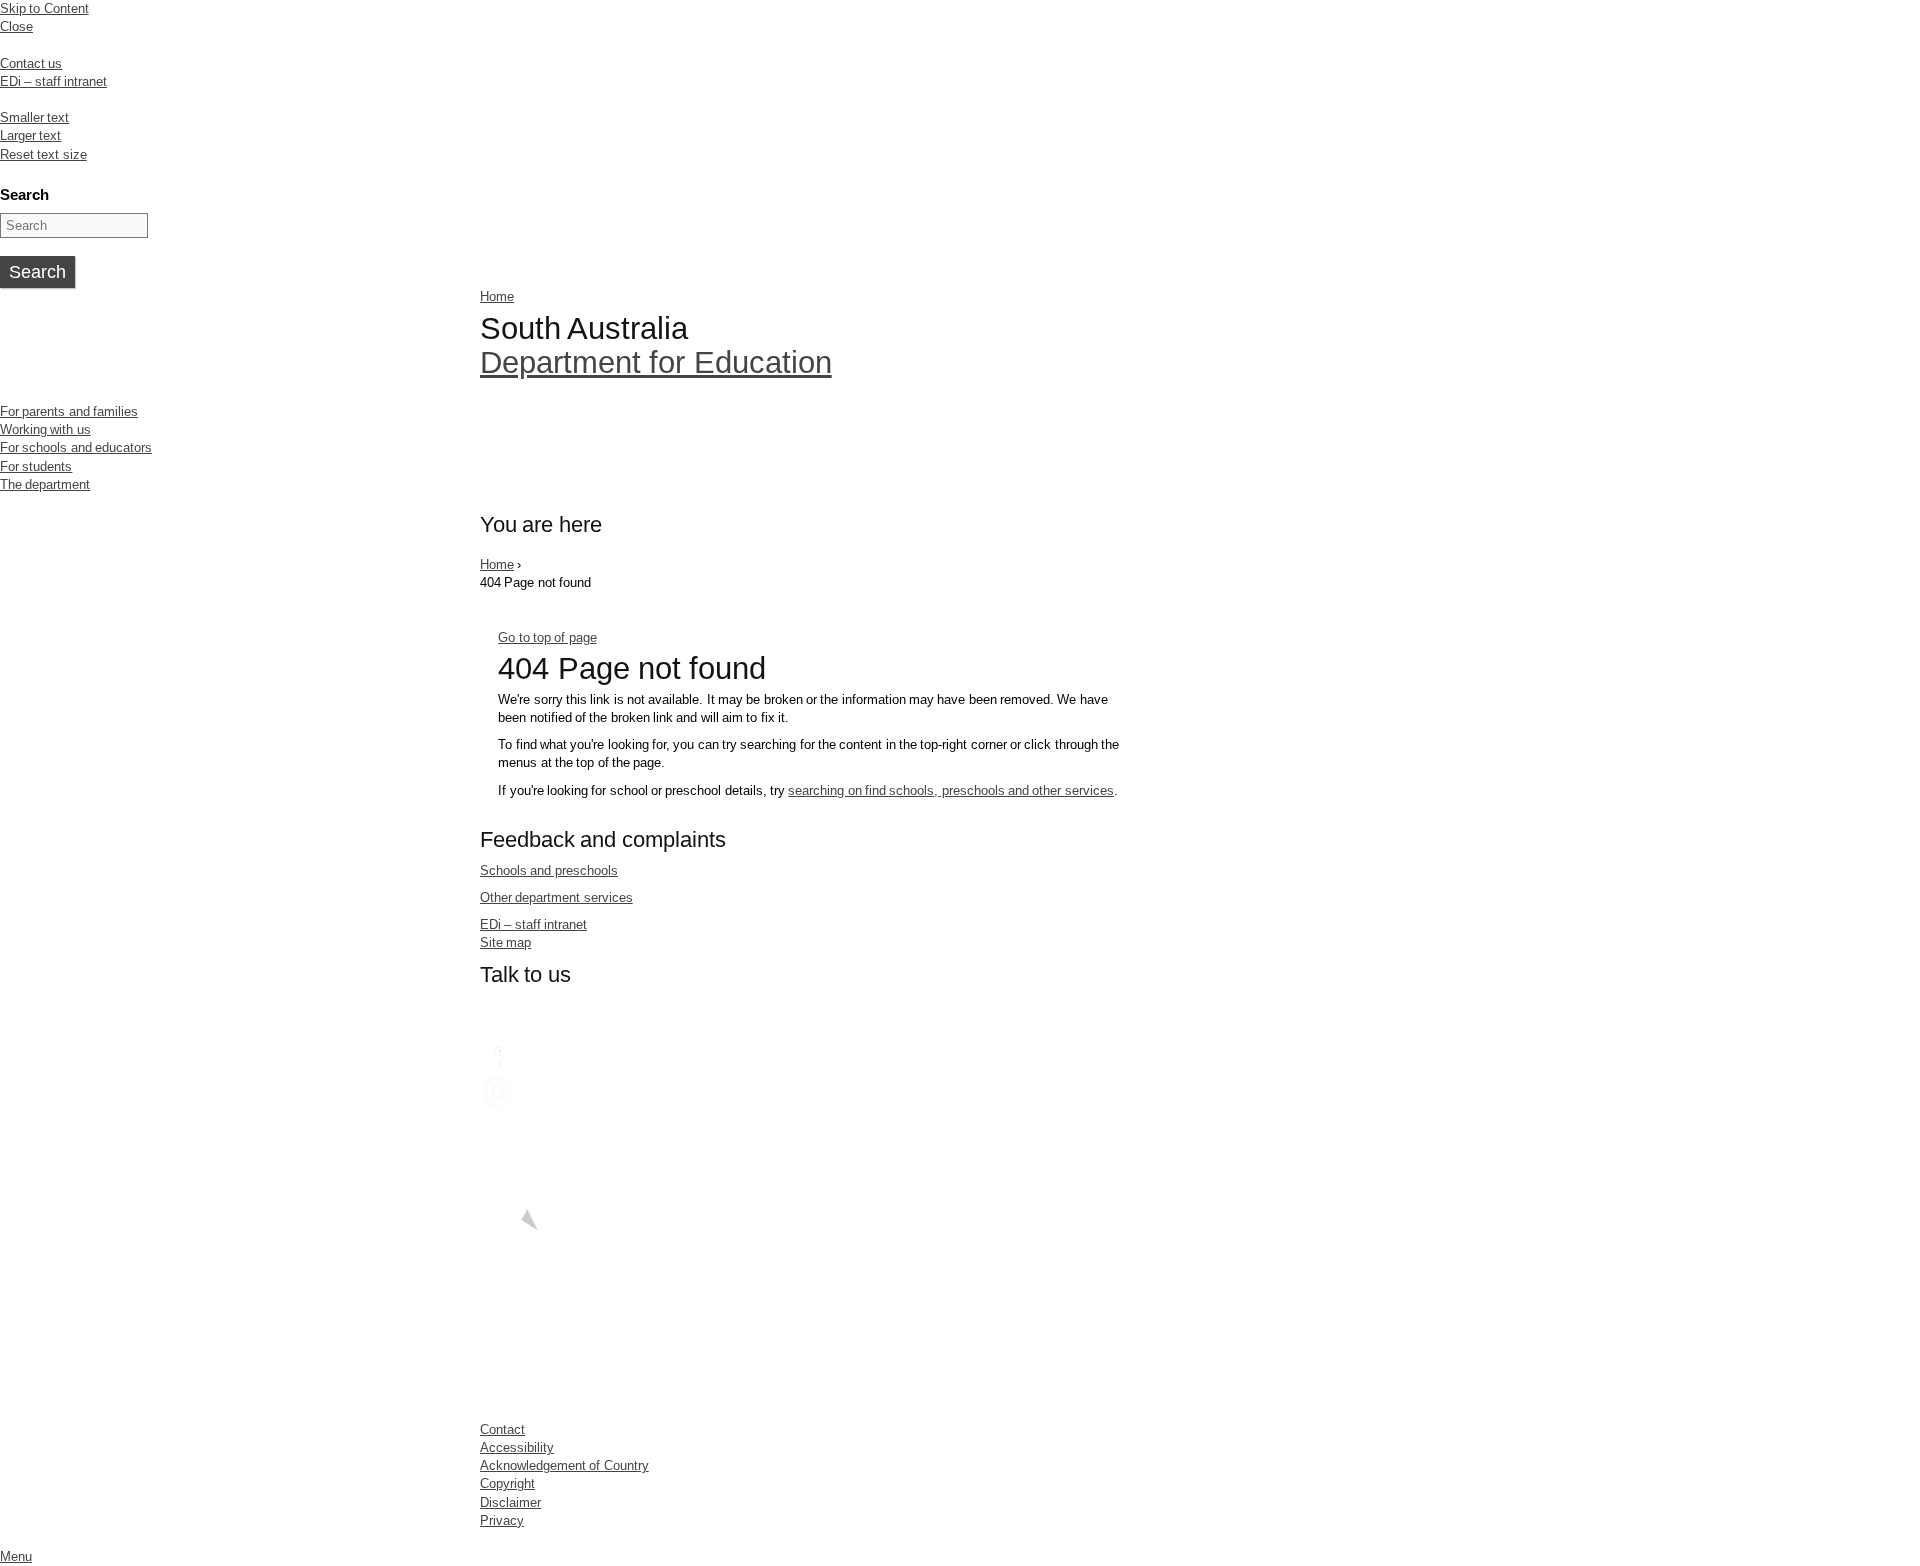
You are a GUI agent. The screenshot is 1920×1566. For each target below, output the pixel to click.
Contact (502, 1429)
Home (497, 296)
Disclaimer (510, 1502)
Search (24, 194)
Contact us (31, 63)
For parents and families (69, 411)
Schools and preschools (549, 870)
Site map (505, 942)
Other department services (556, 897)
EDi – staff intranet (53, 81)
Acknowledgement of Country (564, 1465)
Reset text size (43, 154)
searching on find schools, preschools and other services (950, 790)
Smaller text (34, 117)
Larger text (30, 135)
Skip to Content (44, 8)
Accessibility (517, 1447)
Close (16, 26)
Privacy (502, 1520)
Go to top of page (547, 637)
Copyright (507, 1483)
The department (45, 484)
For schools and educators (76, 447)
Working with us (45, 429)
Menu (16, 1556)
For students (36, 466)
